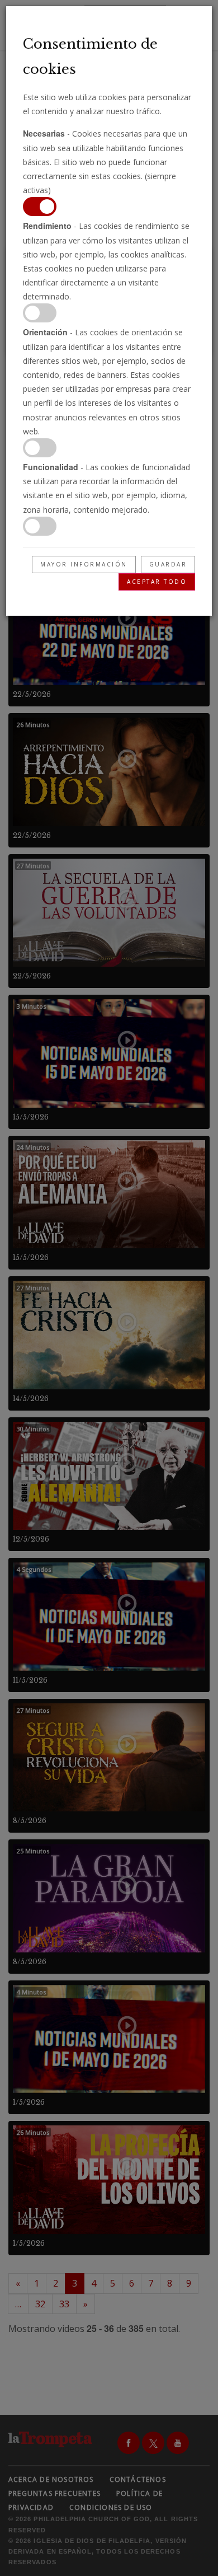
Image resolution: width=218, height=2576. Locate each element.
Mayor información (84, 564)
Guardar (168, 564)
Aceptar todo (157, 582)
